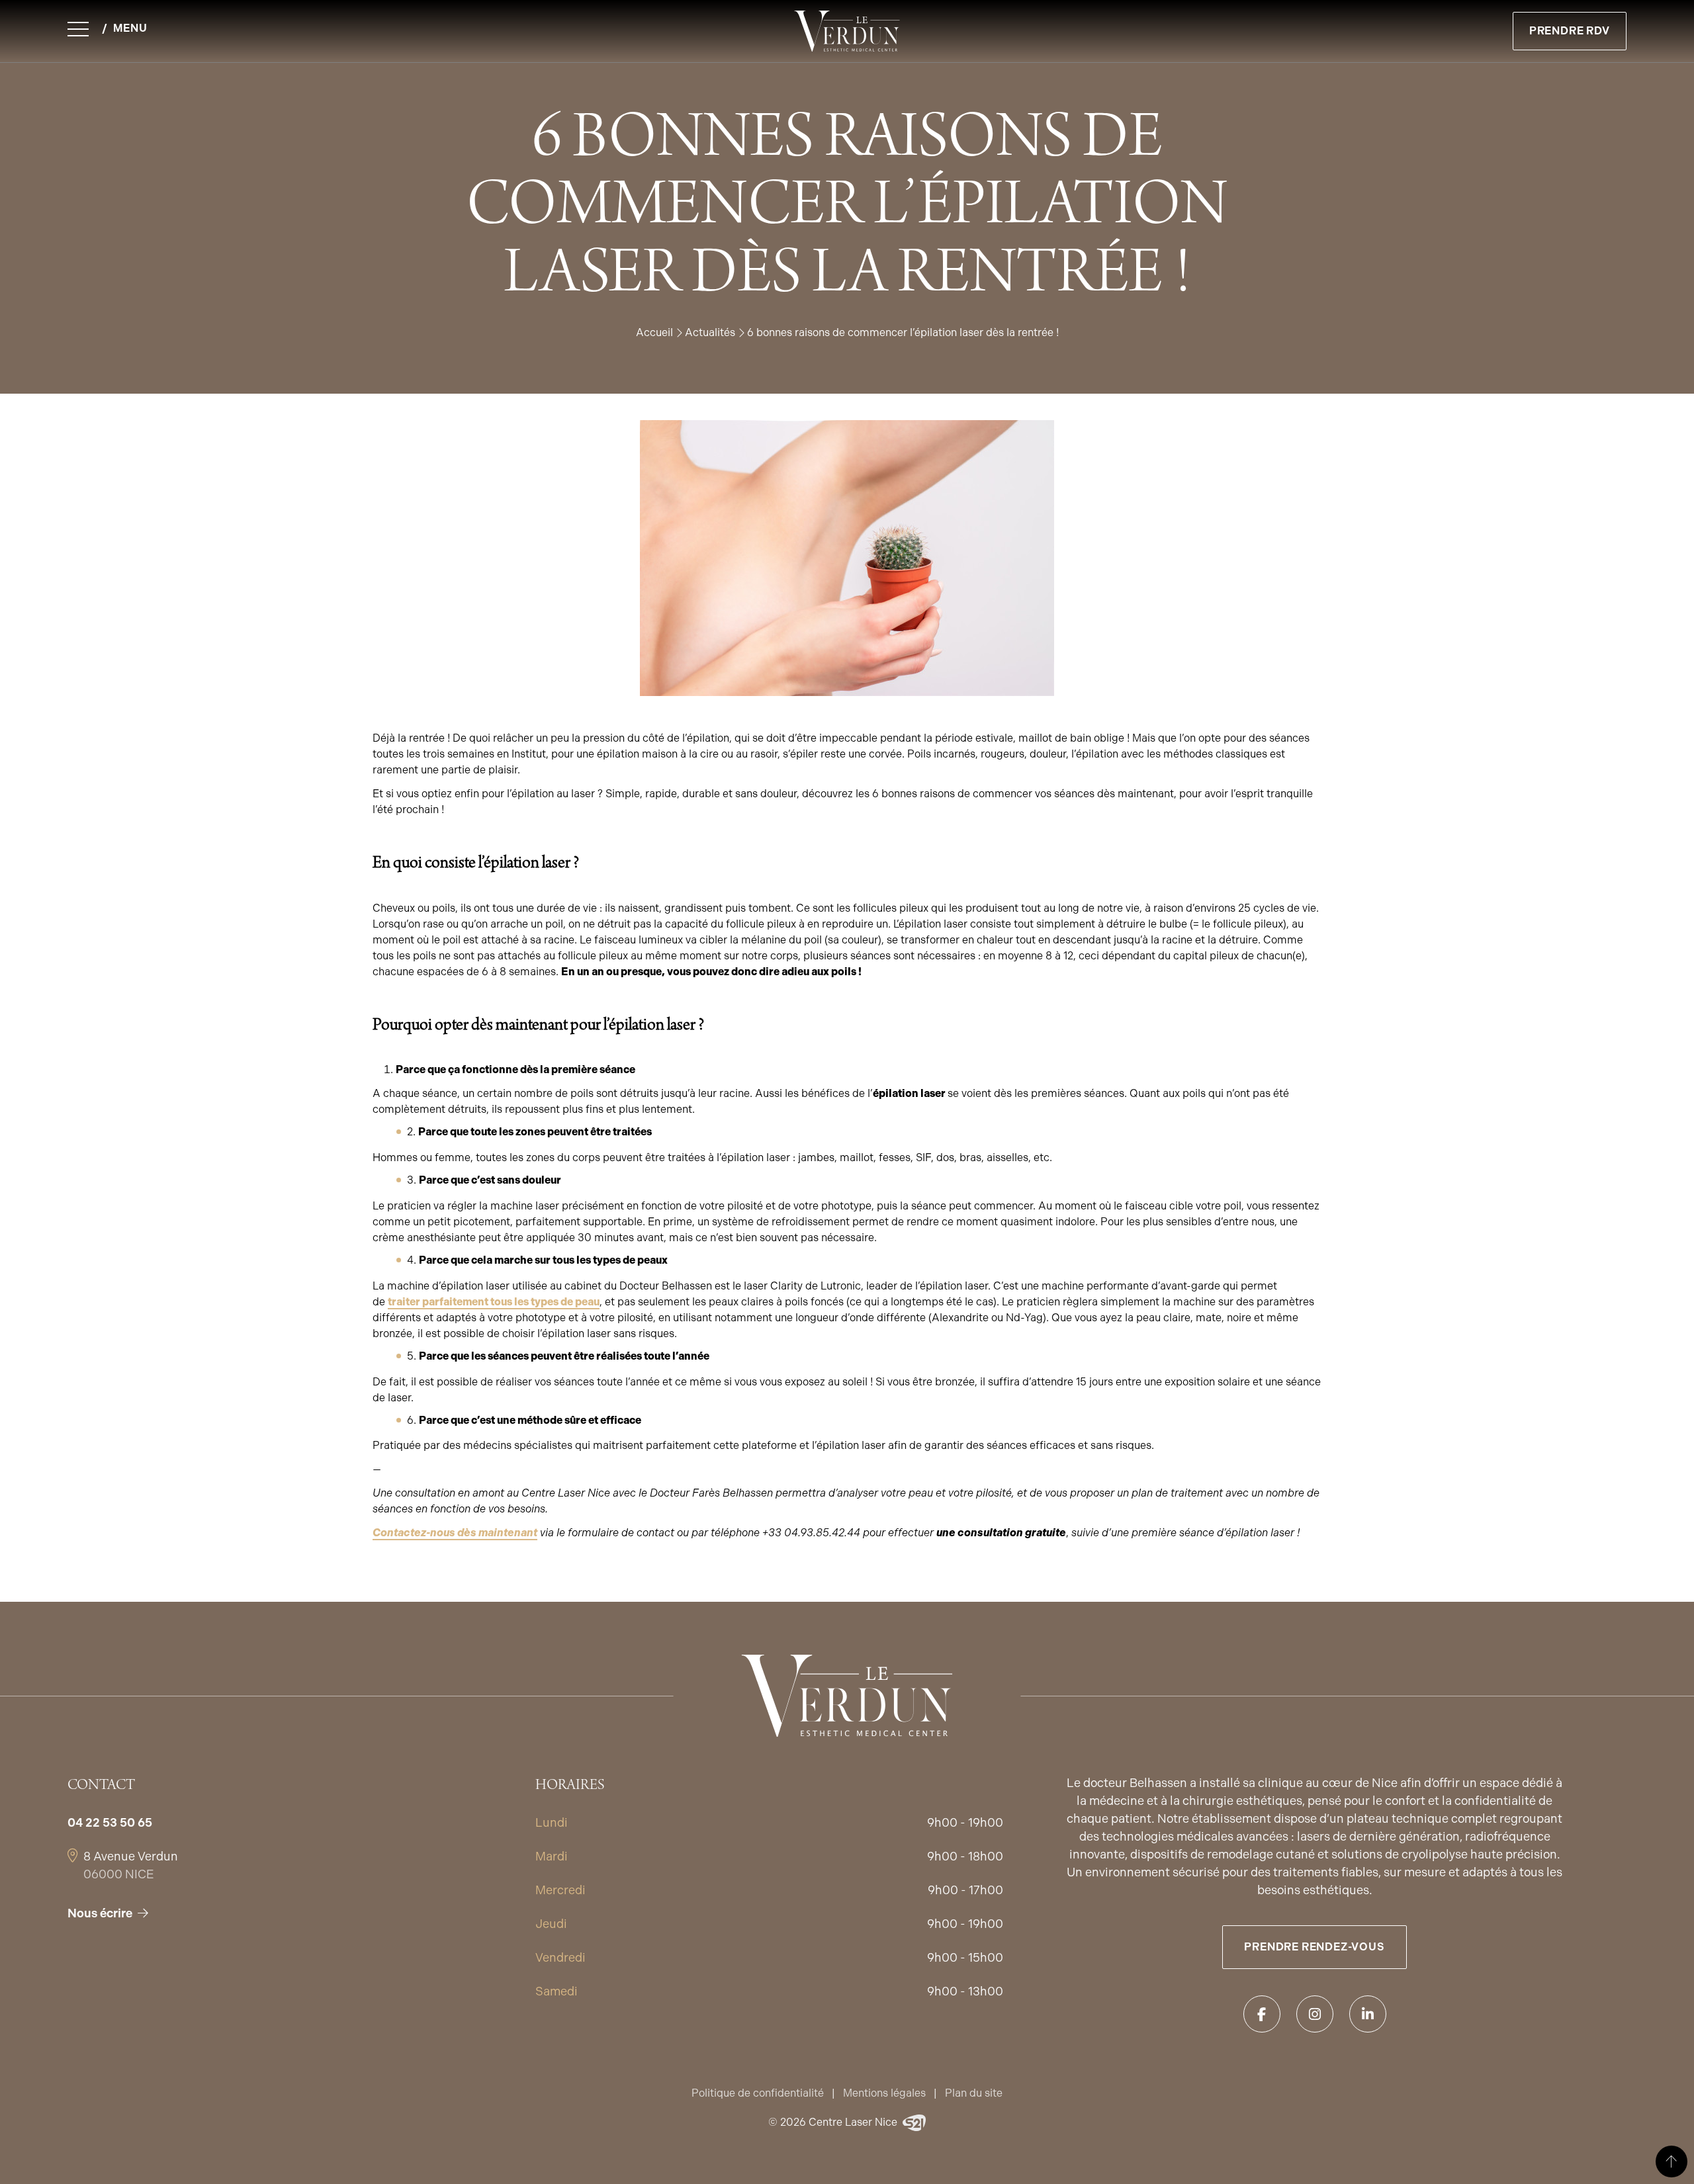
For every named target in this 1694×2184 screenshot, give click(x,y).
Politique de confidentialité (758, 2093)
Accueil (654, 332)
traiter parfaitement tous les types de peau (494, 1302)
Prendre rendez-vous (1314, 1947)
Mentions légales (884, 2093)
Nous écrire (100, 1913)
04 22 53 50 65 (110, 1822)
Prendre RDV (1570, 31)
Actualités (710, 332)
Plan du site (974, 2093)
